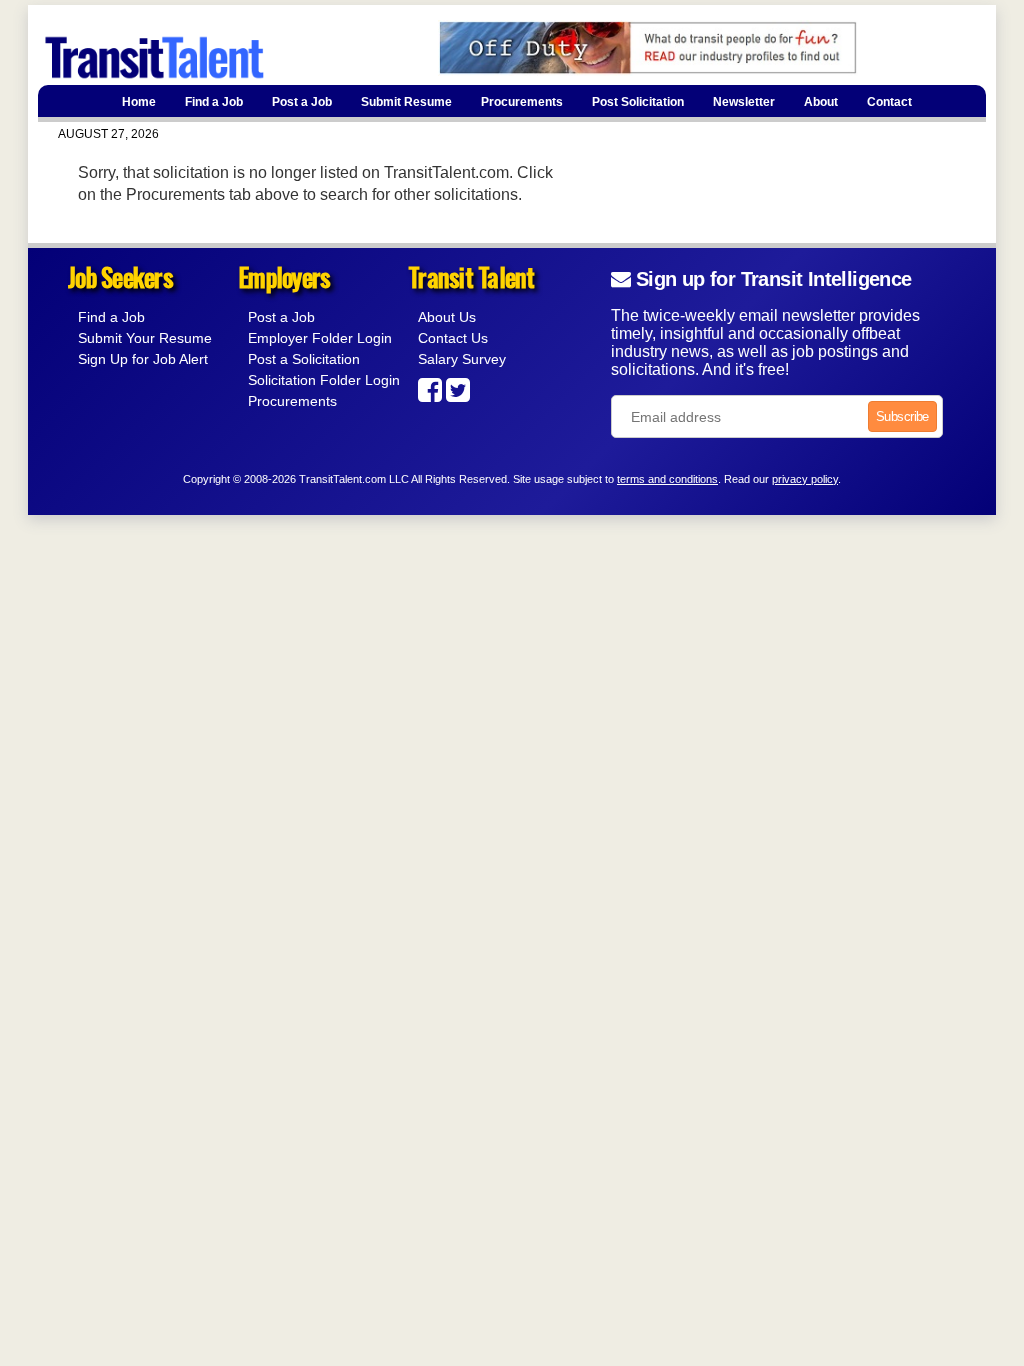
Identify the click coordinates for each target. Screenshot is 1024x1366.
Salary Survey (462, 359)
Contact (889, 102)
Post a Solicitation (304, 359)
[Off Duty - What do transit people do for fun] (613, 70)
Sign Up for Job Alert (143, 359)
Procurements (522, 102)
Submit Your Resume (145, 338)
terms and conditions (667, 479)
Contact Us (453, 338)
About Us (447, 317)
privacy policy (805, 479)
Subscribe (902, 416)
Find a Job (214, 102)
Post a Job (302, 102)
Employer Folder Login (320, 338)
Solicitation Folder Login (324, 380)
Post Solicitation (638, 102)
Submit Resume (406, 102)
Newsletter (744, 102)
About (821, 102)
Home (139, 102)
